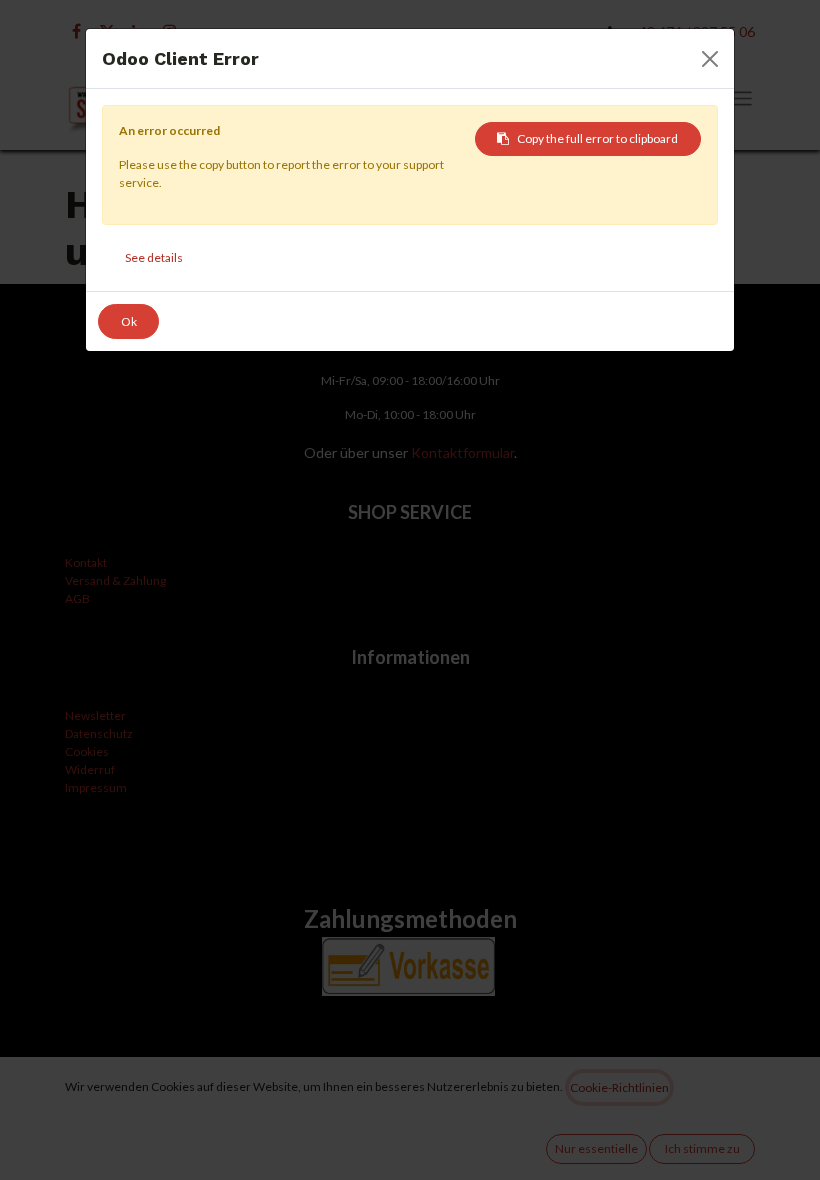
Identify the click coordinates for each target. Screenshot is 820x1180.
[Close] (710, 59)
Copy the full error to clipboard (597, 138)
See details (154, 257)
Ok (129, 321)
